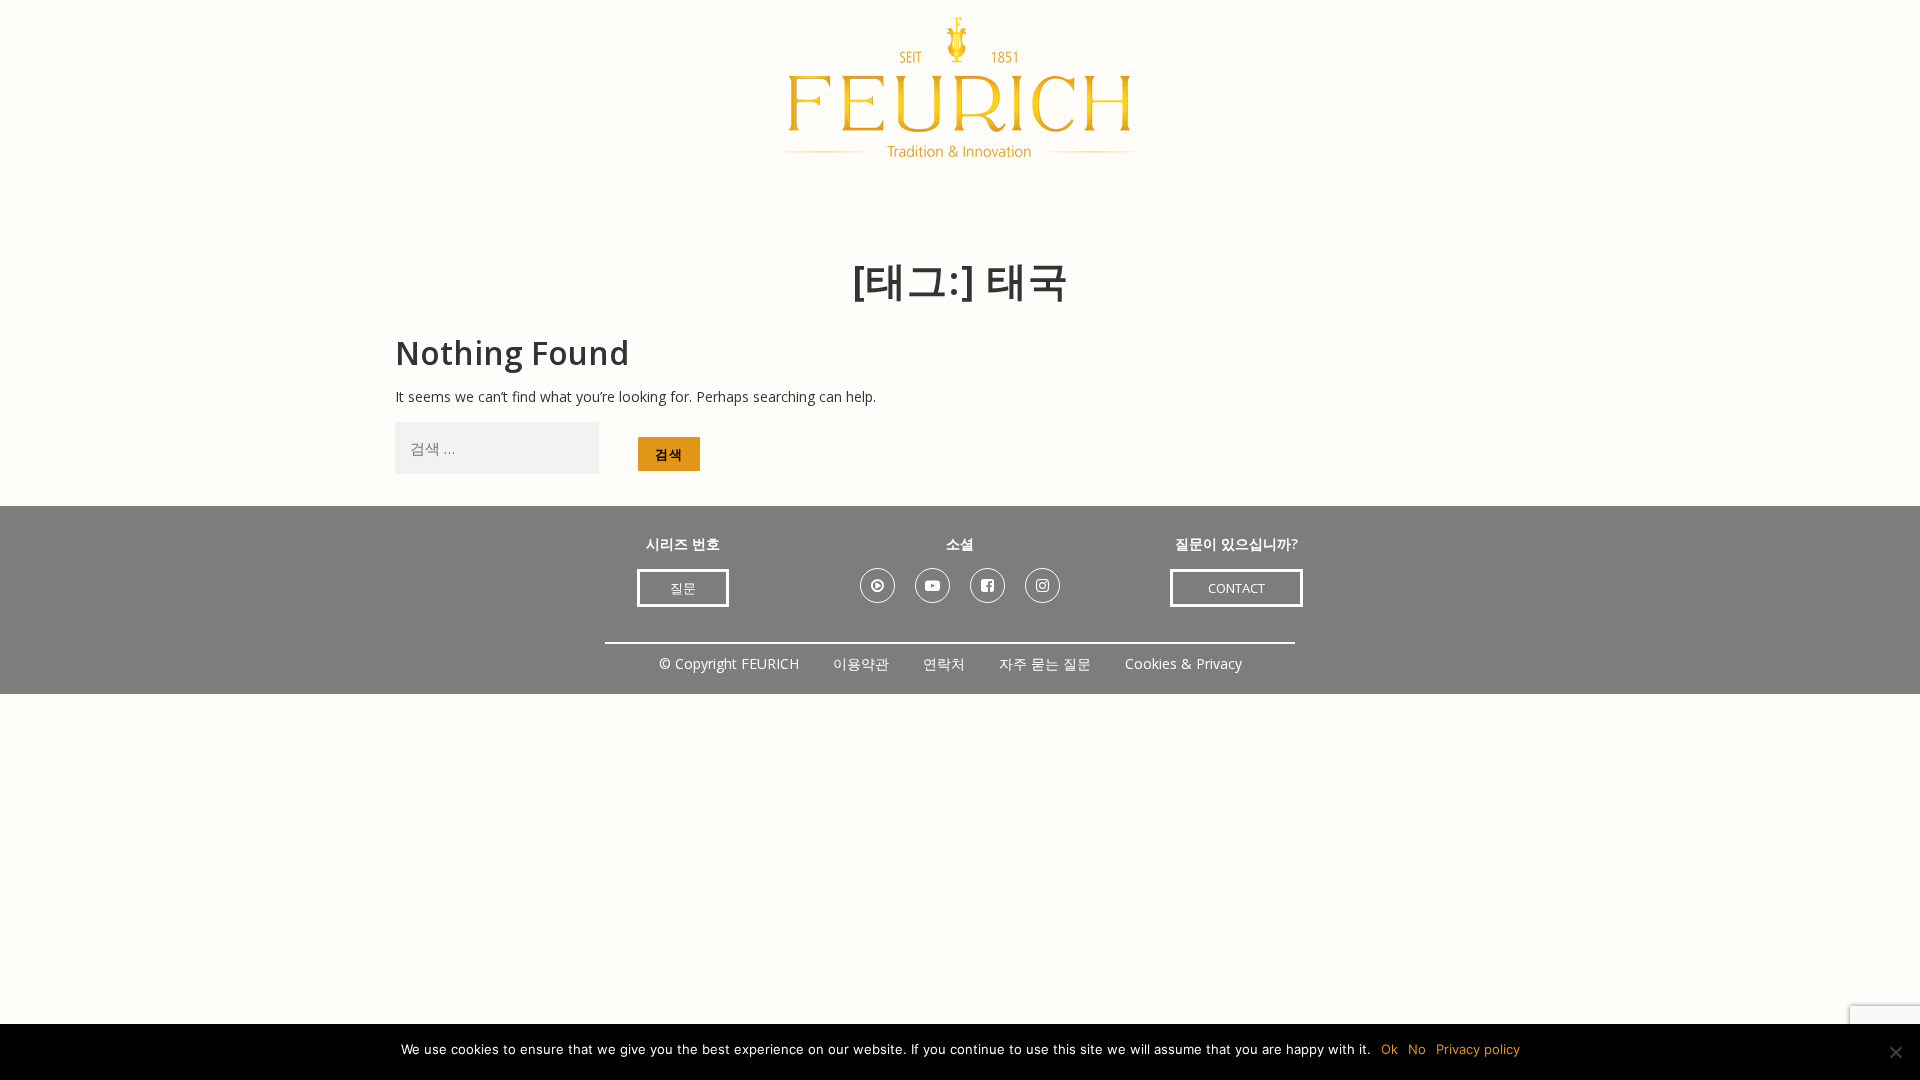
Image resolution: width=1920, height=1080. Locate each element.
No (1417, 1049)
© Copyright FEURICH (729, 663)
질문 (683, 588)
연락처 (944, 663)
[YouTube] (932, 578)
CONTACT (1236, 588)
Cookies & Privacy (1183, 663)
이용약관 (861, 663)
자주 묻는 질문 (1045, 663)
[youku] (877, 578)
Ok (1389, 1049)
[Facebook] (987, 578)
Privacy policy (1478, 1049)
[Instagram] (1042, 578)
